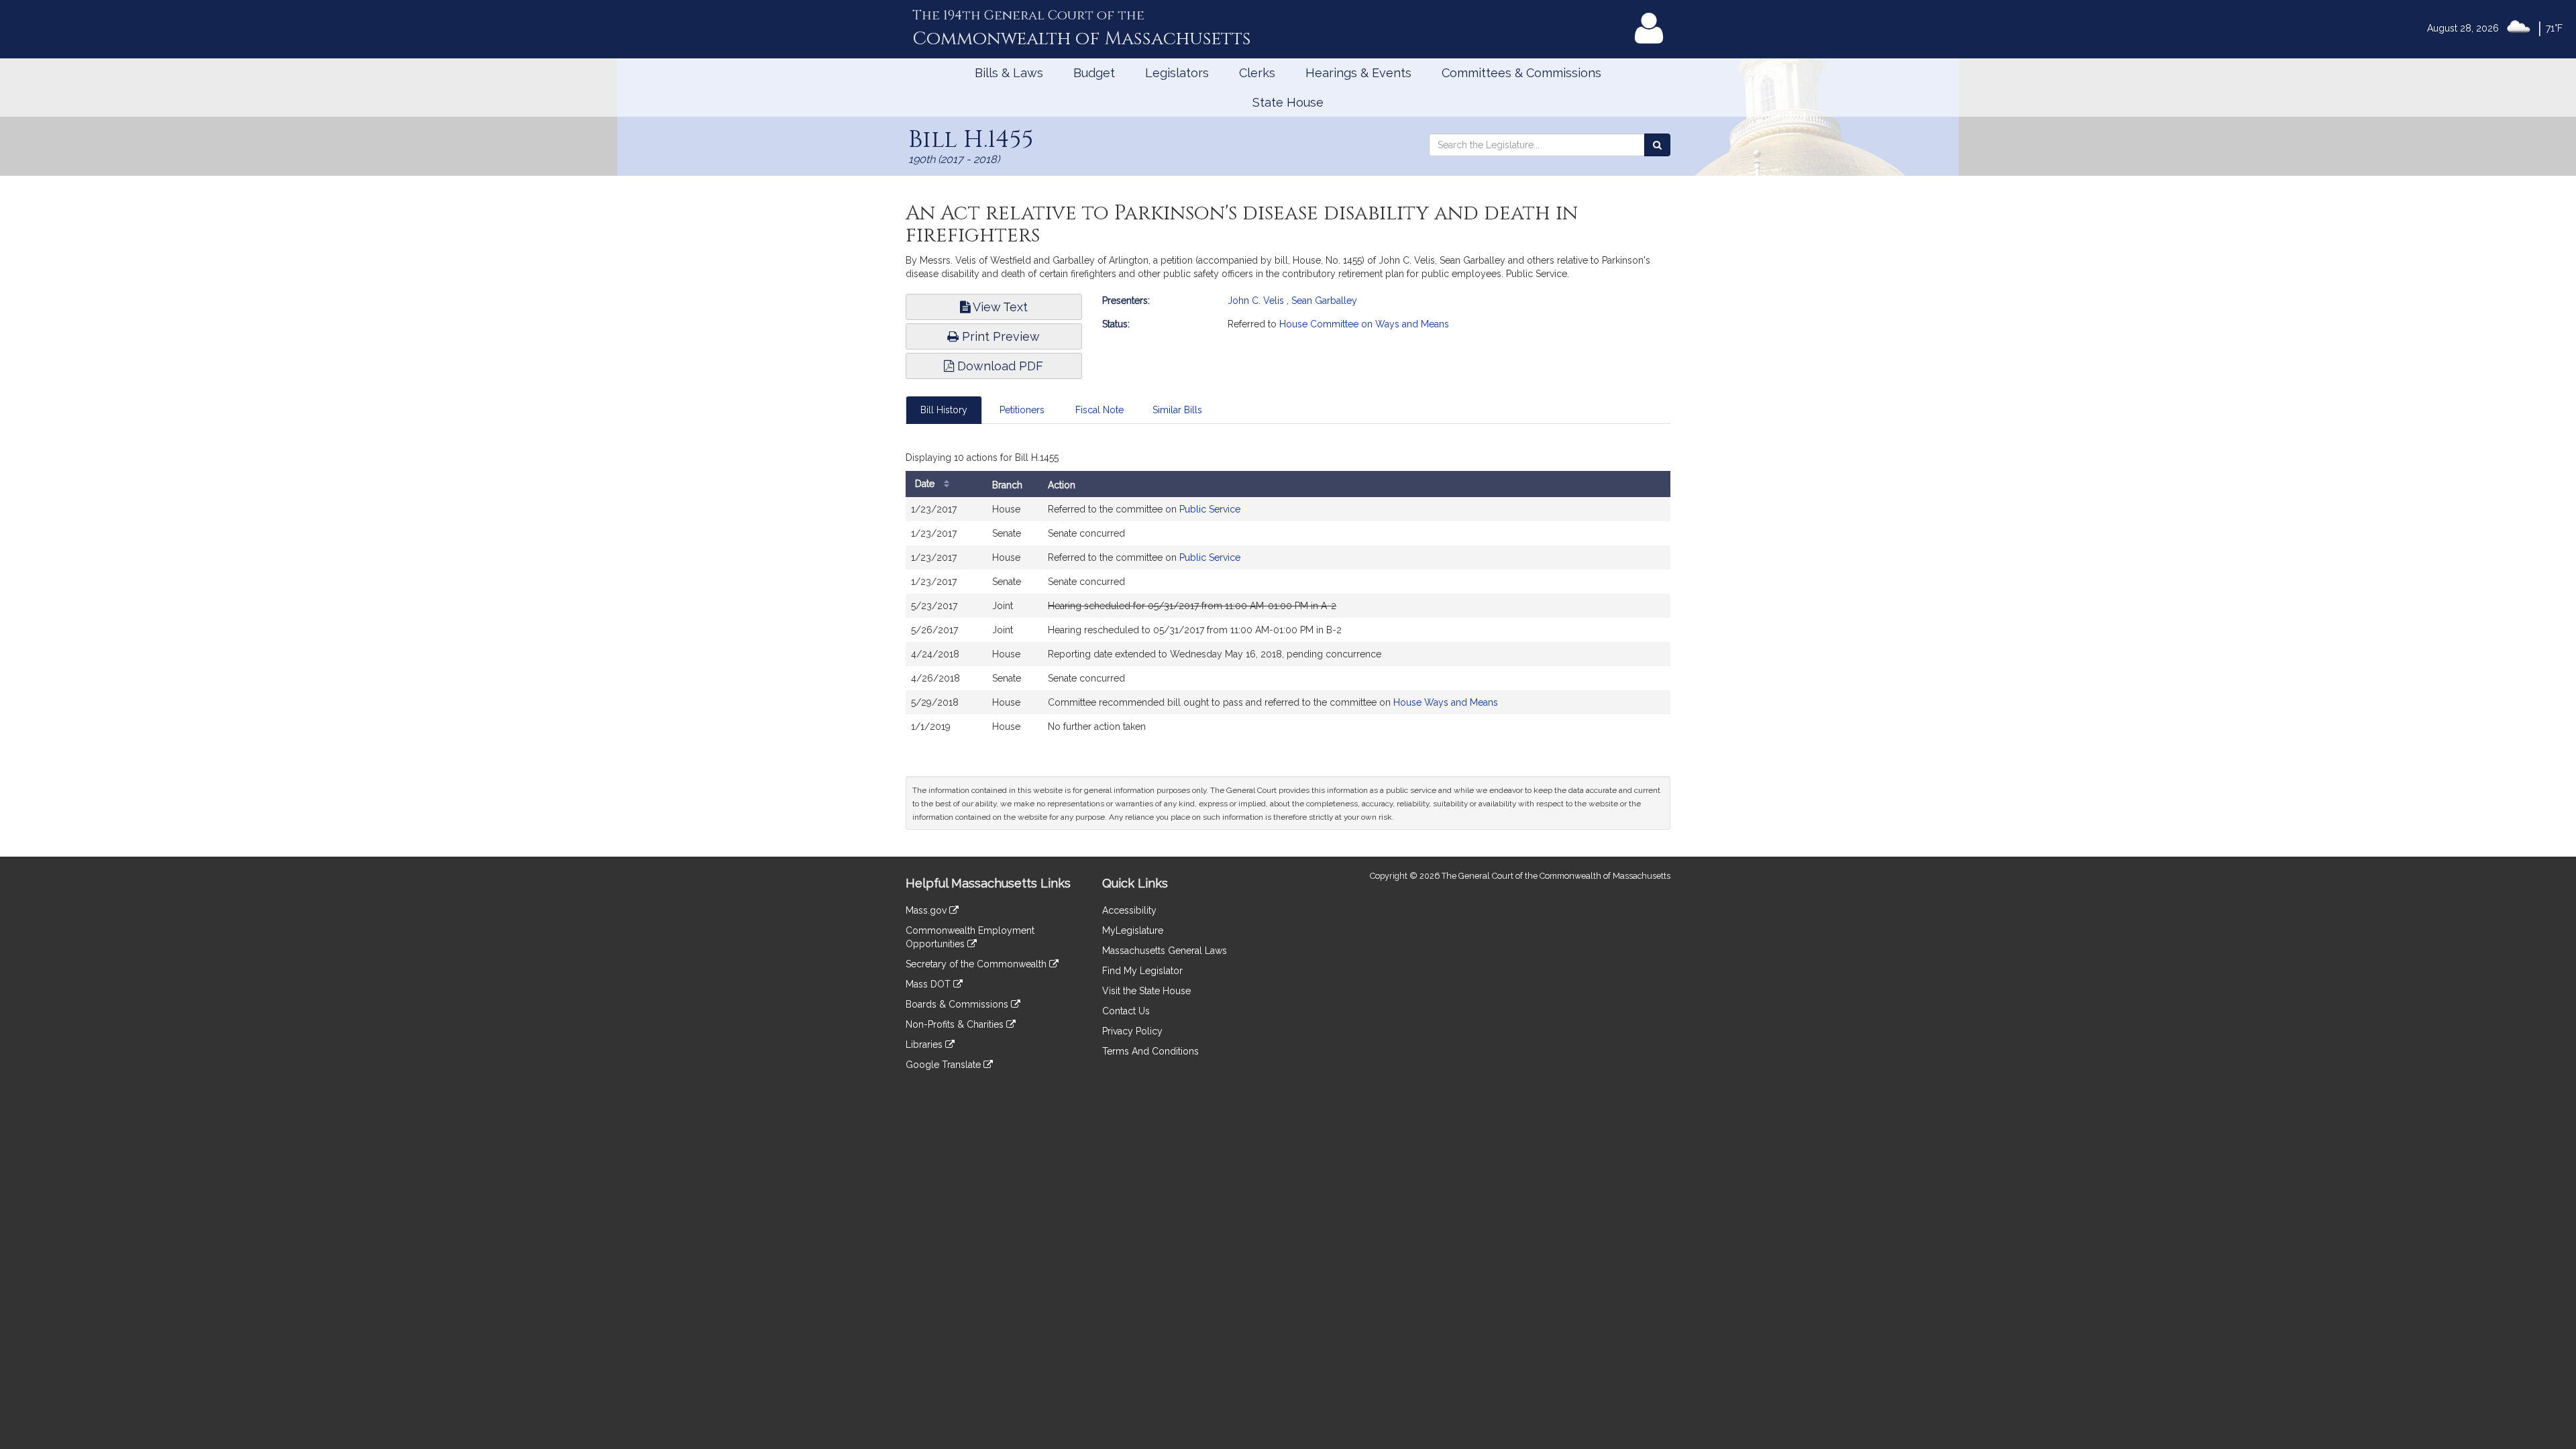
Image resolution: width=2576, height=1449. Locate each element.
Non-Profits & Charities (956, 1024)
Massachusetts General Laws (1165, 951)
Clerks (1257, 73)
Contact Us (1126, 1011)
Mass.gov (927, 910)
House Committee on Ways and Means (1364, 324)
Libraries (925, 1044)
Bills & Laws (1009, 73)
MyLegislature (1133, 930)
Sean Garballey (1324, 301)
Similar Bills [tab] (1177, 410)
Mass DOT (929, 984)
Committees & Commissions (1521, 73)
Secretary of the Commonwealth (977, 964)
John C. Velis (1256, 301)
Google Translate (945, 1065)
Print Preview (999, 336)
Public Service (1210, 509)
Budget (1094, 73)
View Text (999, 307)
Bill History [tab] (944, 410)
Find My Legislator (1142, 971)
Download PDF (999, 366)
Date (926, 484)
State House (1288, 102)
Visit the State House (1146, 991)
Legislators (1177, 73)
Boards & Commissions (958, 1004)
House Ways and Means (1446, 702)
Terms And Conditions (1150, 1051)
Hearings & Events (1358, 73)
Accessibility (1129, 910)
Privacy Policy (1132, 1031)
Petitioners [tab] (1022, 410)
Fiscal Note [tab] (1099, 410)
